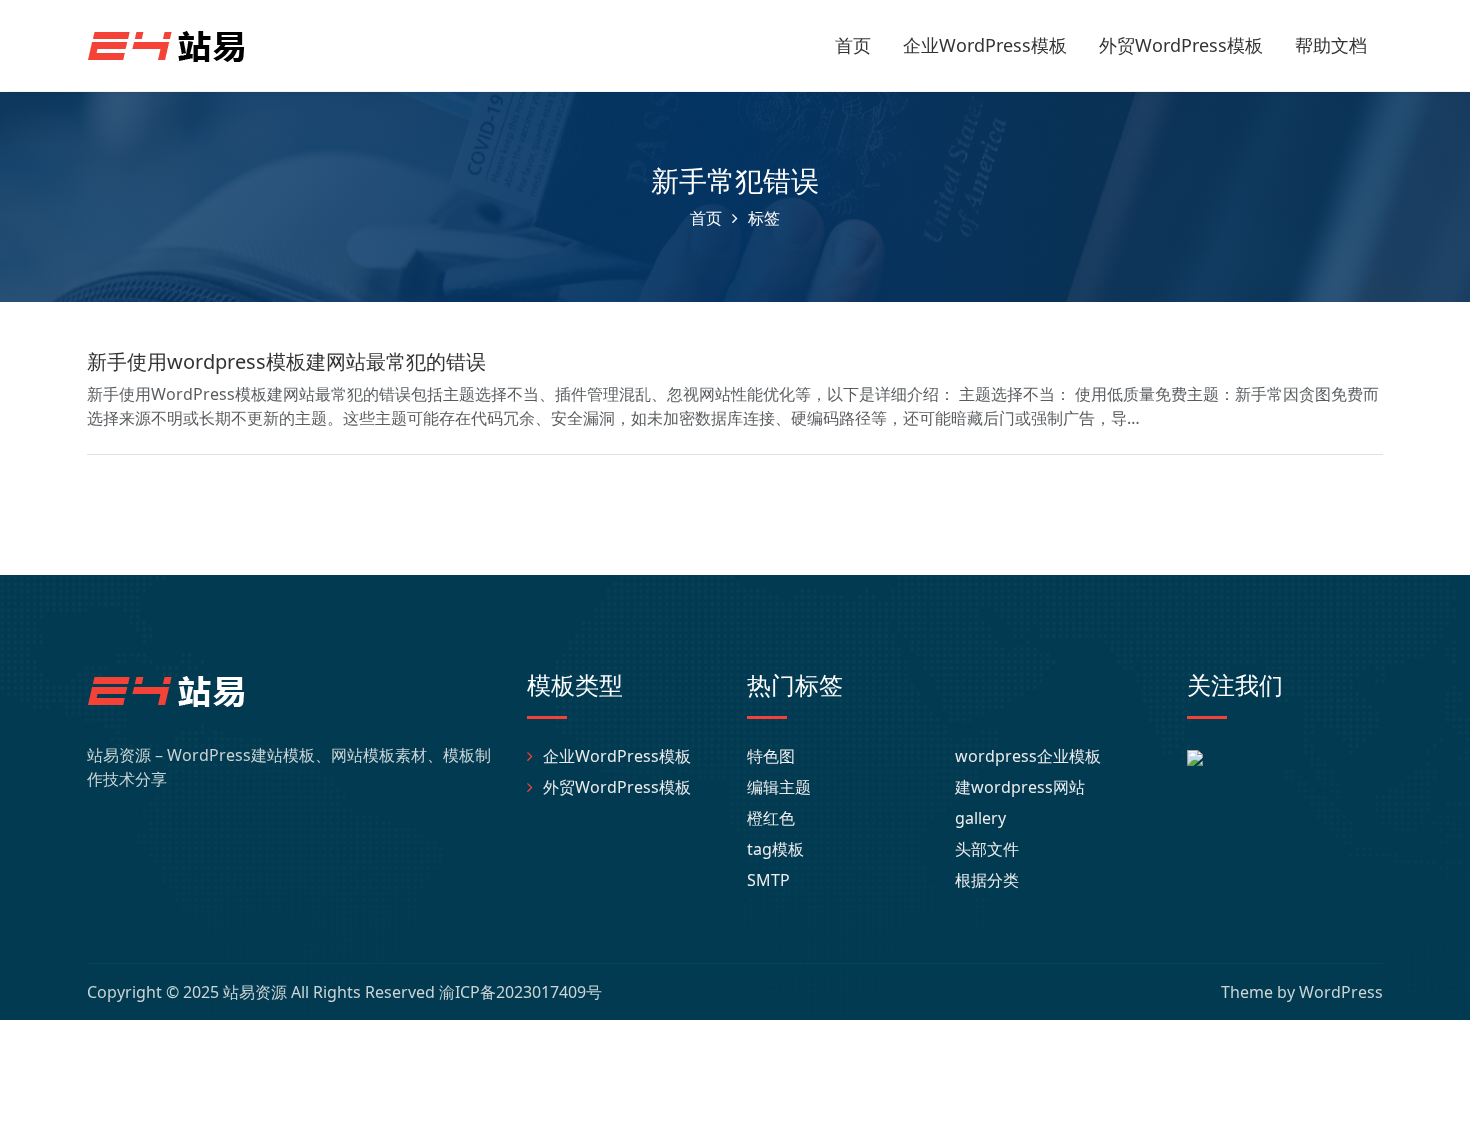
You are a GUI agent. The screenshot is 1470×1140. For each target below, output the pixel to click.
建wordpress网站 (1020, 787)
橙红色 (771, 818)
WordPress (1341, 992)
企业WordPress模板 (985, 45)
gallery (980, 818)
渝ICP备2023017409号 (520, 992)
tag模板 (775, 849)
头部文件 (987, 849)
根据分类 (987, 880)
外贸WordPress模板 (1181, 45)
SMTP (768, 880)
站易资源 (255, 992)
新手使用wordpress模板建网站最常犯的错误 (286, 361)
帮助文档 (1331, 45)
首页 (853, 45)
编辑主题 (779, 787)
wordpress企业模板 (1028, 756)
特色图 (771, 756)
